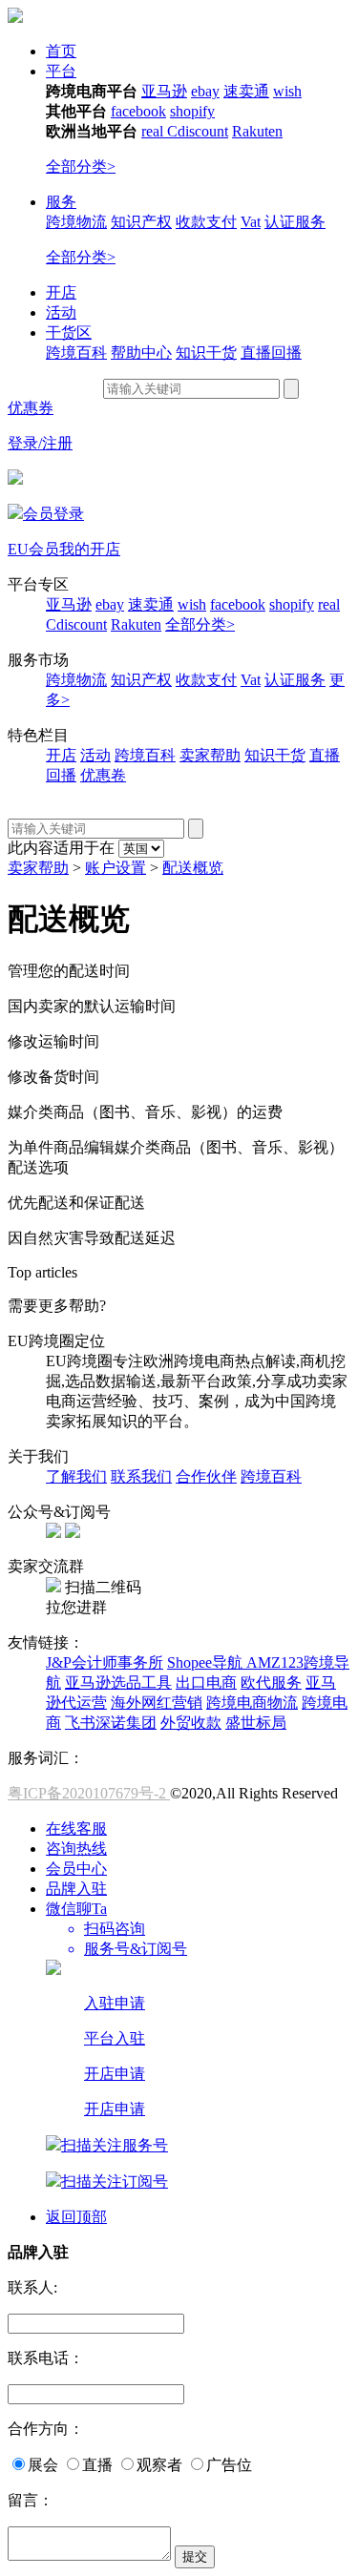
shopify (192, 111)
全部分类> (81, 166)
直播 (97, 2465)
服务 (61, 202)
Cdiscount (198, 131)
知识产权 (141, 222)
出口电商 (206, 1683)
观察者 (159, 2465)
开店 (61, 292)
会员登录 (53, 514)
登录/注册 (40, 443)
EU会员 (33, 549)
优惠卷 (103, 775)
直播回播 (271, 353)
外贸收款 (191, 1723)
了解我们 (76, 1476)
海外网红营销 (157, 1703)
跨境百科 (76, 353)
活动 (61, 312)
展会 (43, 2465)
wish (287, 91)
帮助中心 (141, 353)
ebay (205, 91)
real (154, 131)
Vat (251, 222)
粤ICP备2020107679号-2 (89, 1793)
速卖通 (246, 91)
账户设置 (116, 868)
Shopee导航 (207, 1662)
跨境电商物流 (252, 1703)
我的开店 (90, 549)
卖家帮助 (210, 755)
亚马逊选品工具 (118, 1683)
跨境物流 (76, 222)
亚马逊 (164, 91)
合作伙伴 (206, 1476)
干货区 (69, 332)
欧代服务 (271, 1683)
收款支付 (206, 222)
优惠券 (31, 408)
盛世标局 (256, 1723)
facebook (138, 111)
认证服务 (295, 222)
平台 (61, 71)
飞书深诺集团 (111, 1723)
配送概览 (193, 868)
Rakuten (257, 131)
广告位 (229, 2465)
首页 (61, 51)
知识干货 (206, 353)
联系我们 (141, 1476)
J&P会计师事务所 (105, 1662)
